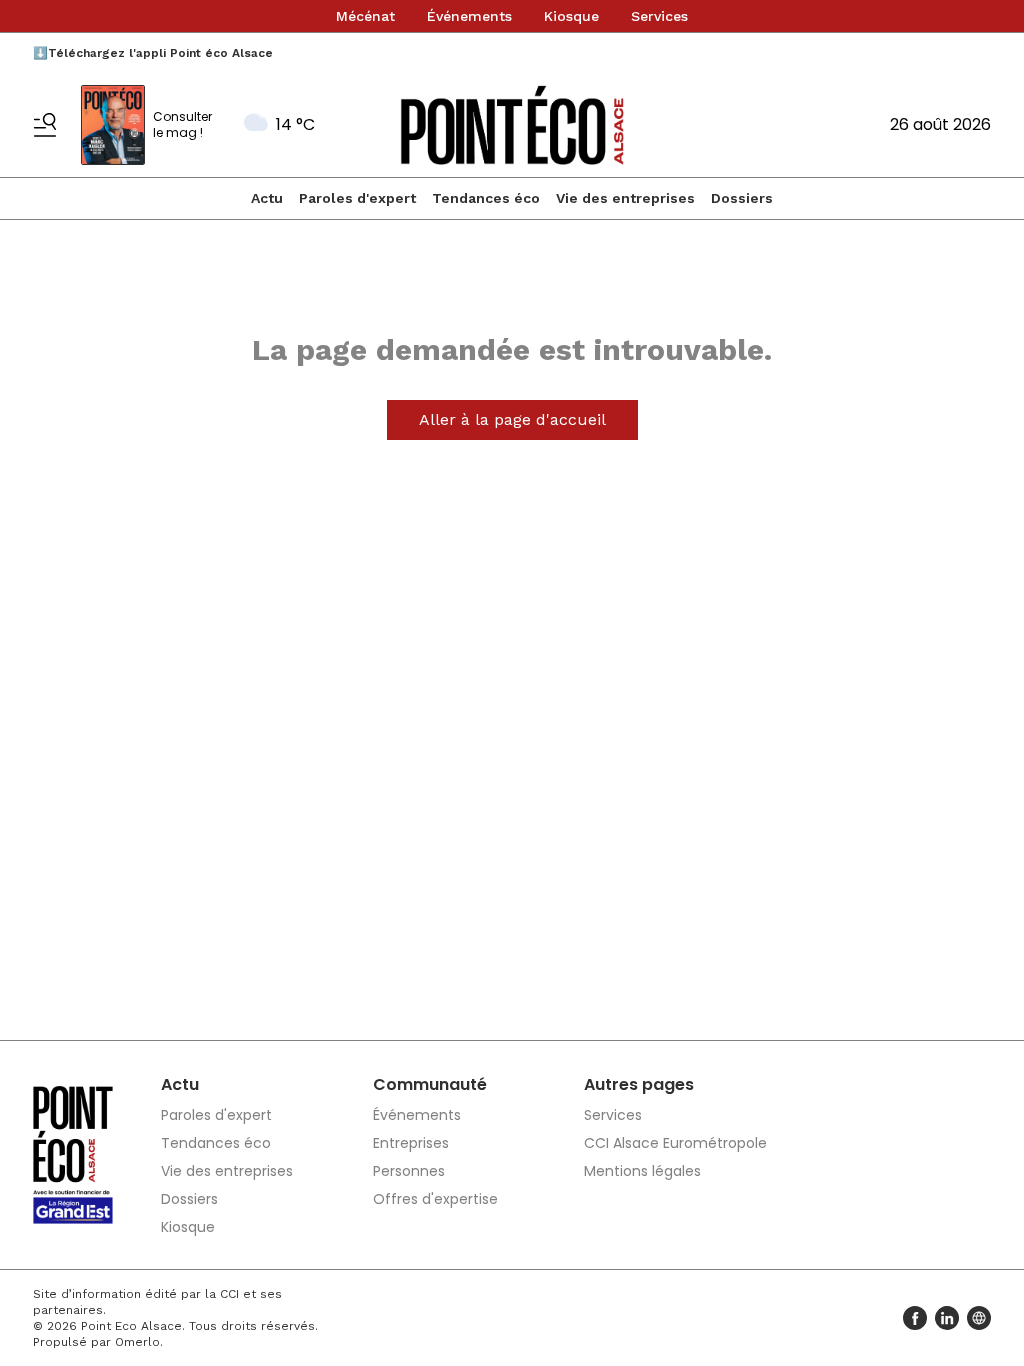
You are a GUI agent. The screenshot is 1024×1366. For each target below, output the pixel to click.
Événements (469, 16)
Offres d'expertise (435, 1199)
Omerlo (137, 1342)
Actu (267, 198)
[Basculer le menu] (45, 125)
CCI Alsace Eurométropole (675, 1143)
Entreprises (411, 1143)
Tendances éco (486, 198)
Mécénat (365, 16)
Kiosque (571, 16)
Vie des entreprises (625, 198)
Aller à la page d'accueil (512, 419)
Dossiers (742, 198)
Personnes (409, 1171)
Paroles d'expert (357, 198)
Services (659, 16)
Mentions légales (642, 1171)
